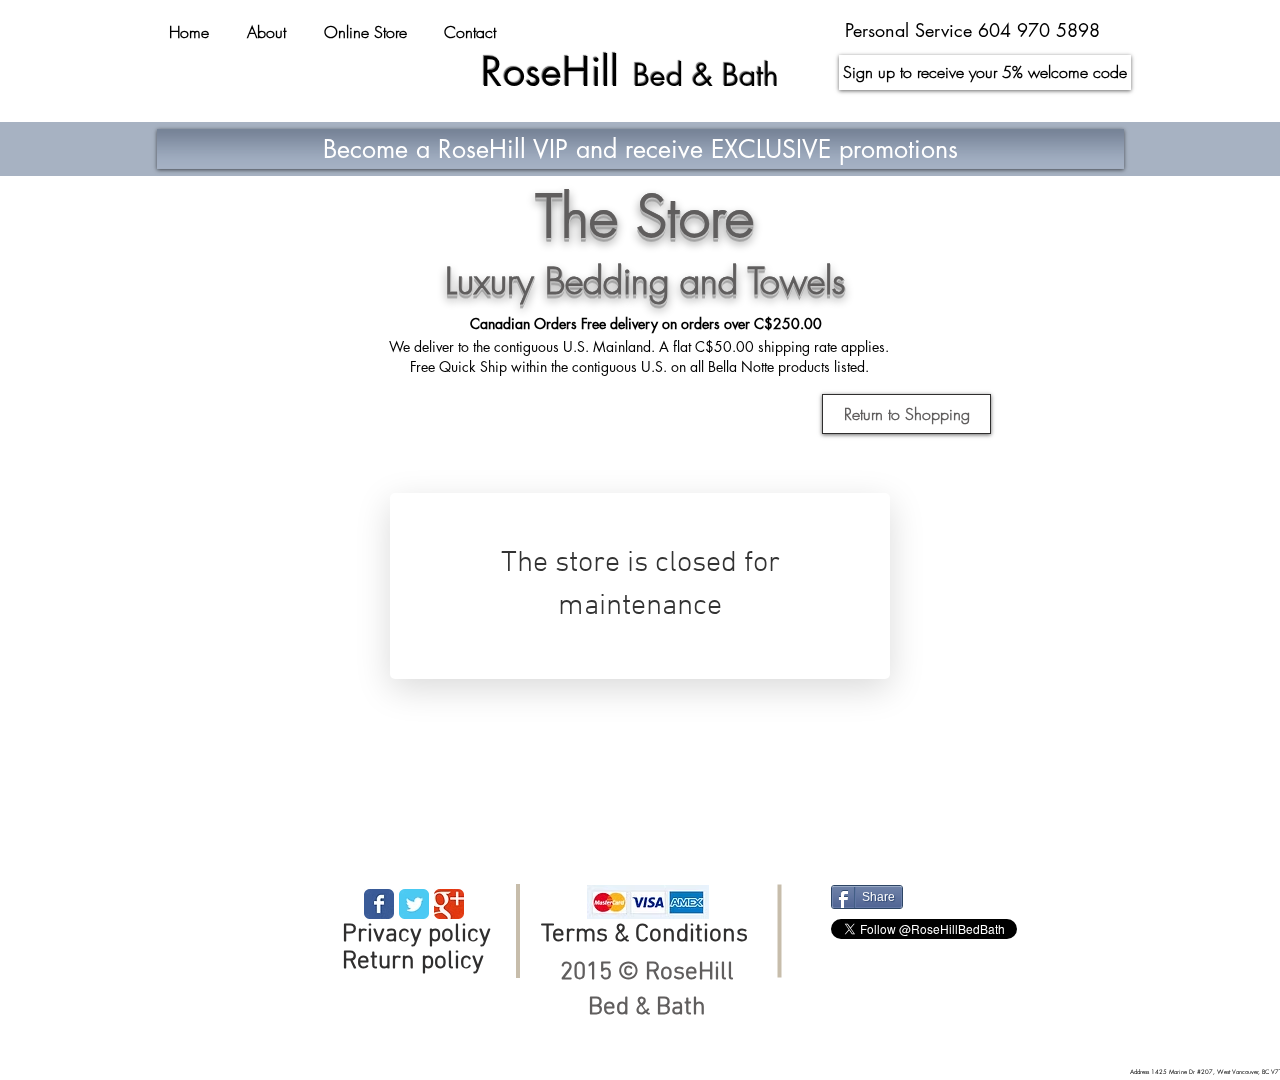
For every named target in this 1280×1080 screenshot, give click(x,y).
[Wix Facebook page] (379, 904)
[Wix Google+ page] (449, 904)
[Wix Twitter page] (414, 904)
